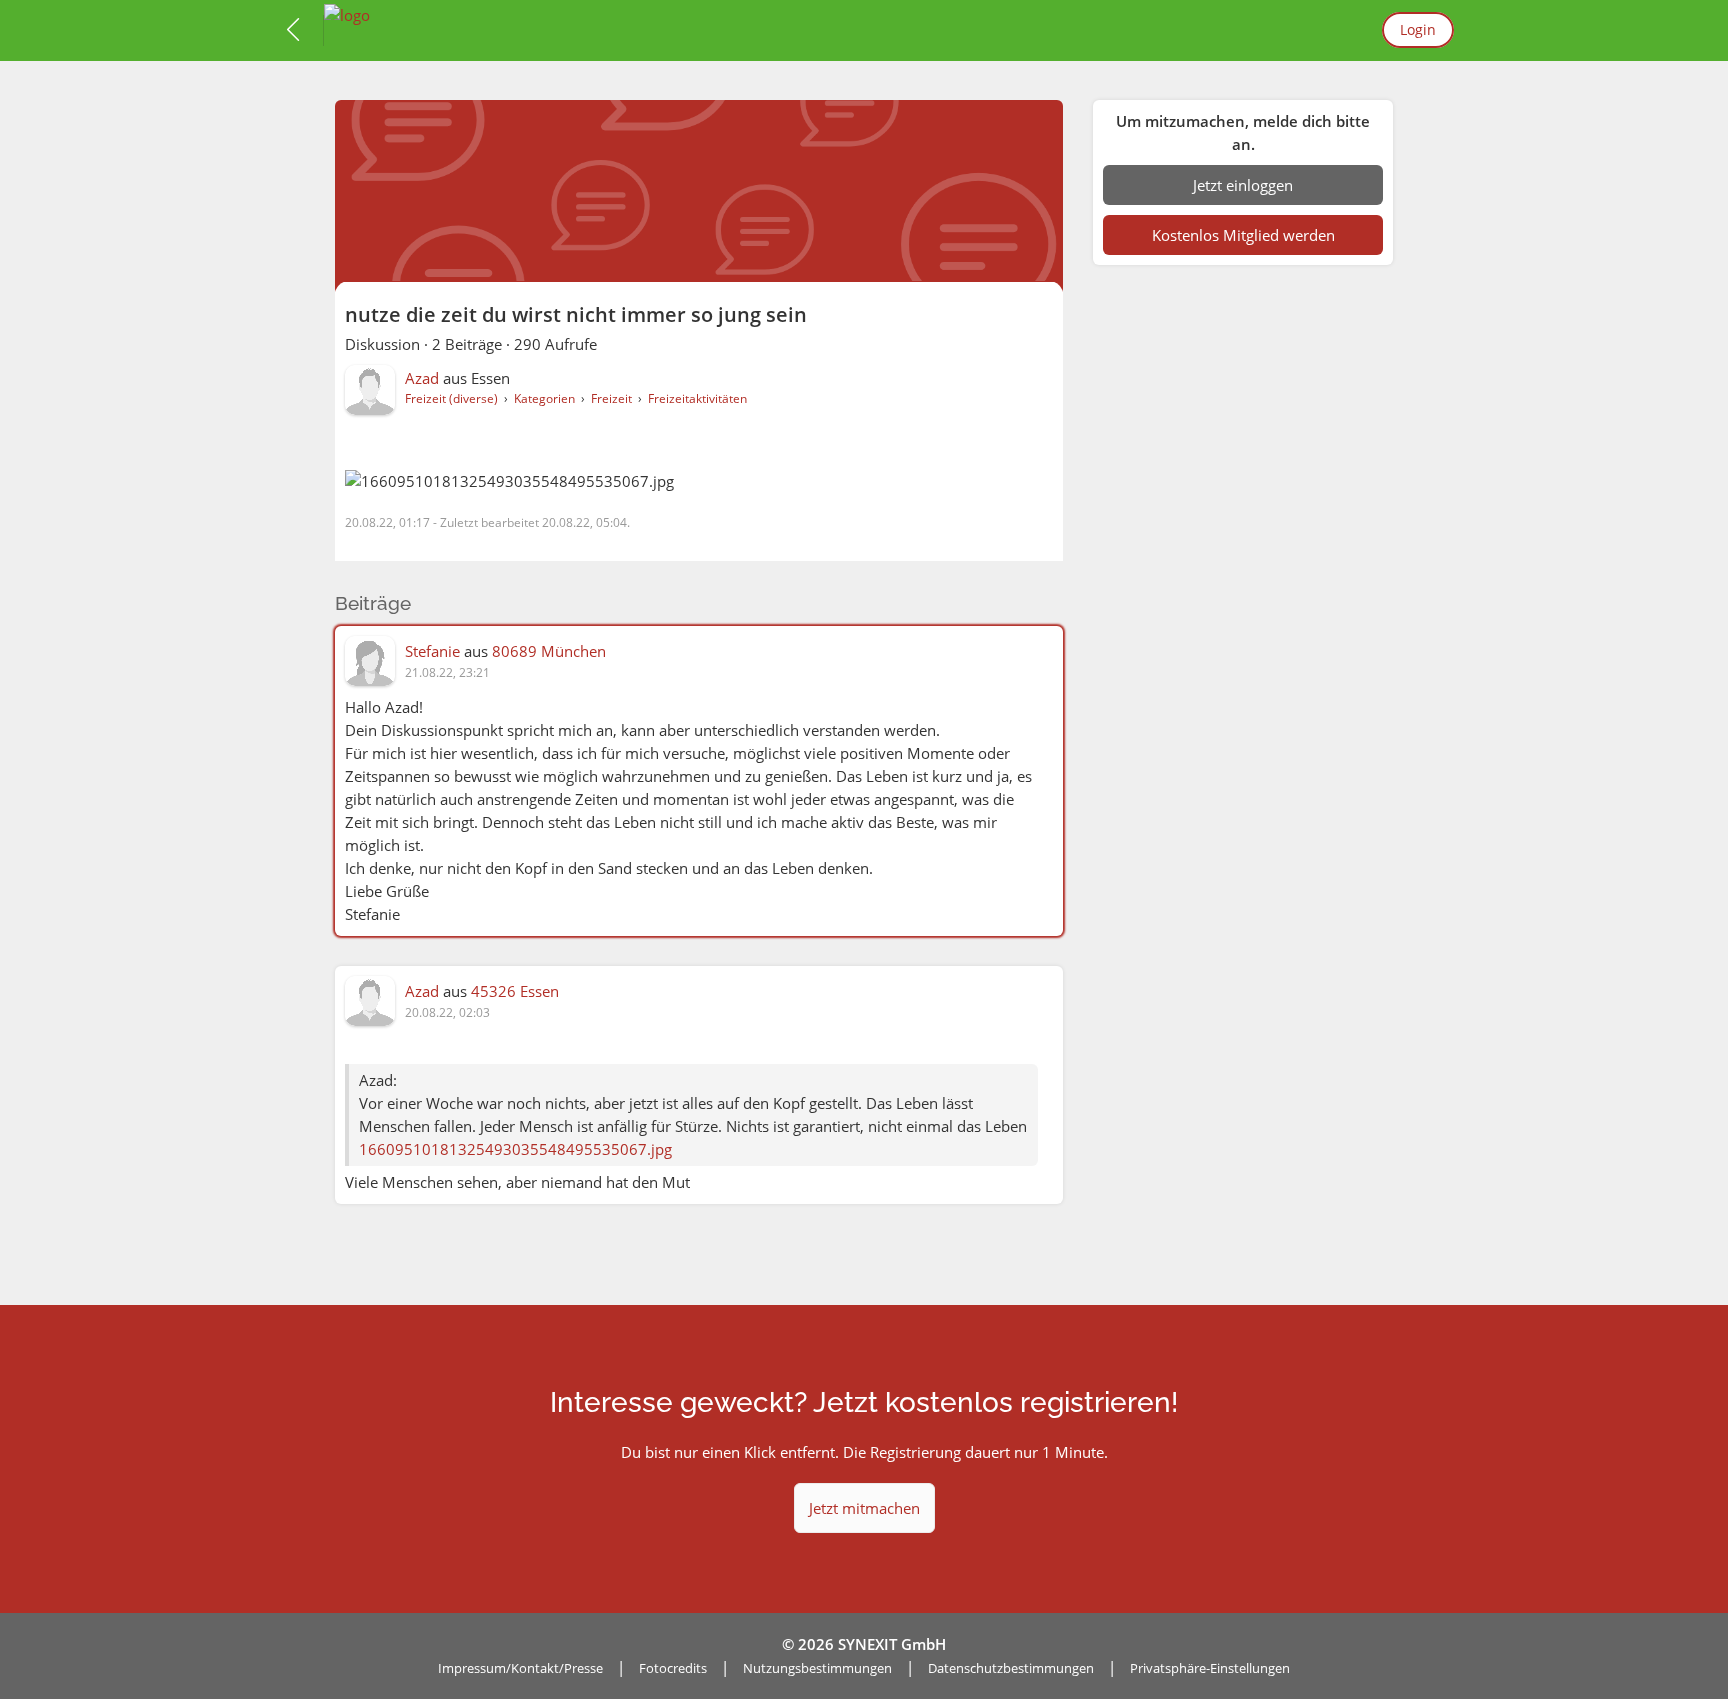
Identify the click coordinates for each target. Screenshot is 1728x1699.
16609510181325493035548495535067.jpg (515, 1149)
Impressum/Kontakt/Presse (520, 1668)
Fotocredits (673, 1668)
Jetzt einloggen (1243, 185)
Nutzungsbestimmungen (817, 1668)
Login (1418, 29)
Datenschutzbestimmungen (1011, 1668)
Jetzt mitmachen (864, 1508)
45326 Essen (515, 991)
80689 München (549, 651)
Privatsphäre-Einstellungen (1210, 1668)
